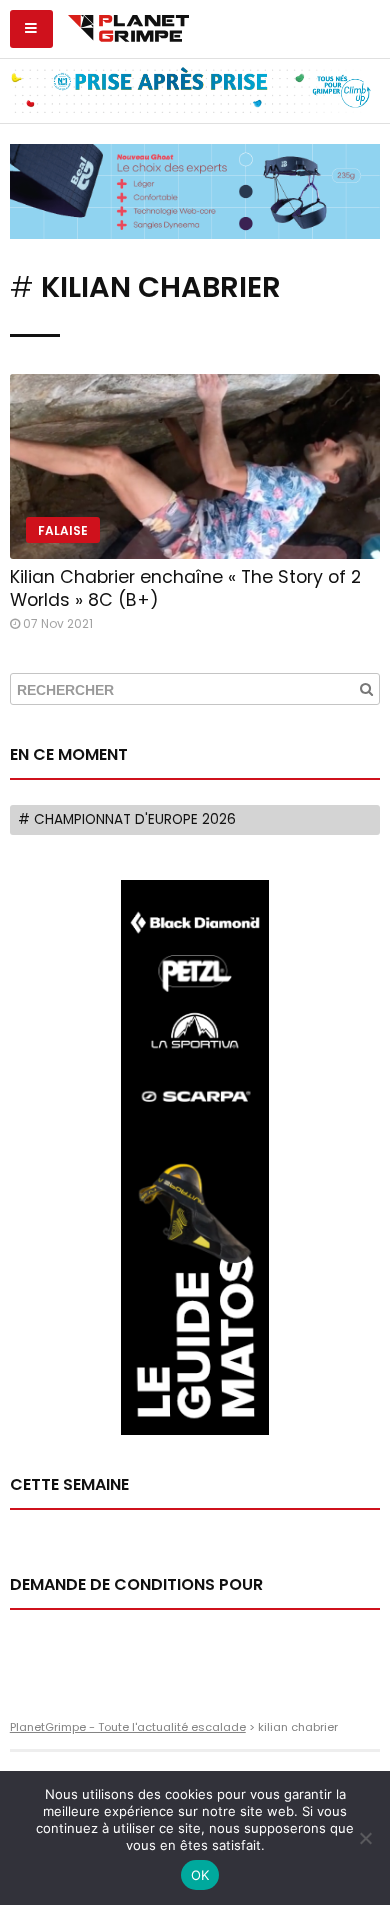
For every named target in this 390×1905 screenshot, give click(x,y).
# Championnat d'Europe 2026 (127, 819)
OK (200, 1875)
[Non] (365, 1838)
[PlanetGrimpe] (128, 26)
